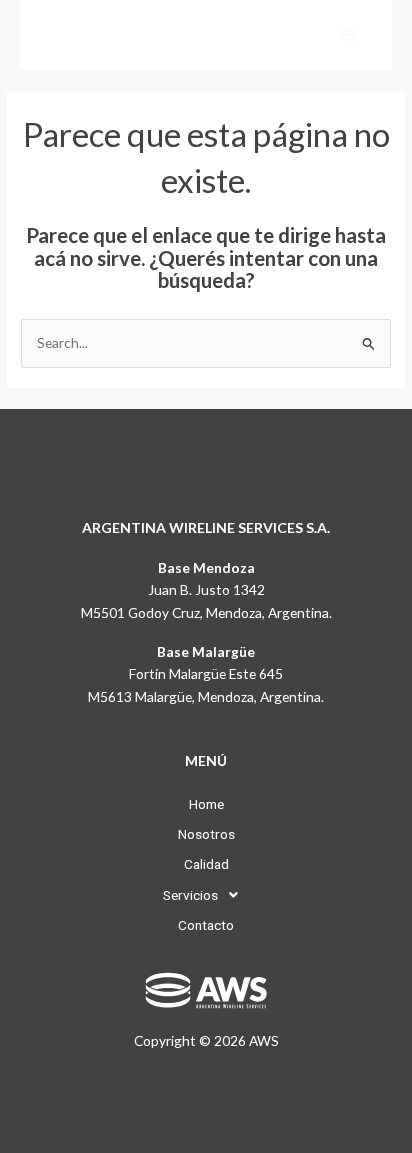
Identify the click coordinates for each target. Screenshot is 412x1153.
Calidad (206, 864)
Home (206, 804)
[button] (206, 895)
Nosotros (206, 834)
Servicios (190, 895)
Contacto (206, 925)
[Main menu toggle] (349, 35)
